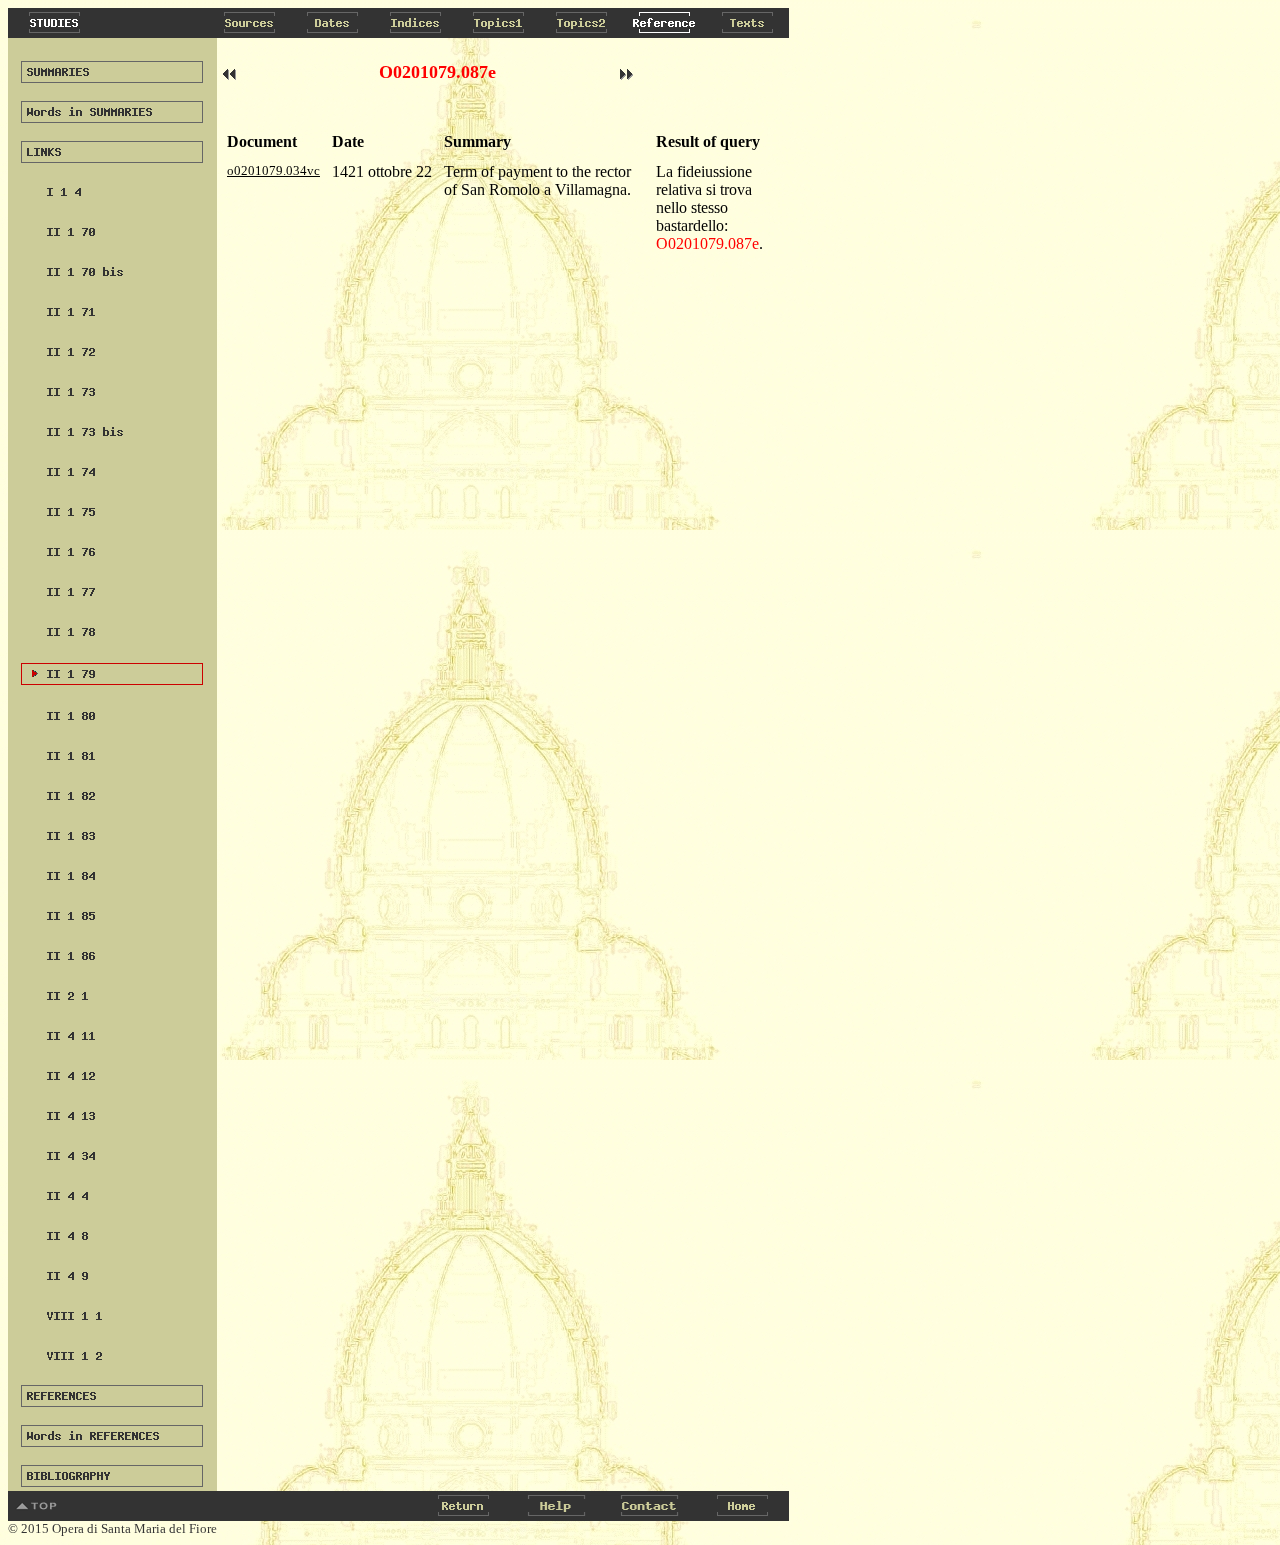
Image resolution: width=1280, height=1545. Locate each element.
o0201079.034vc (273, 170)
